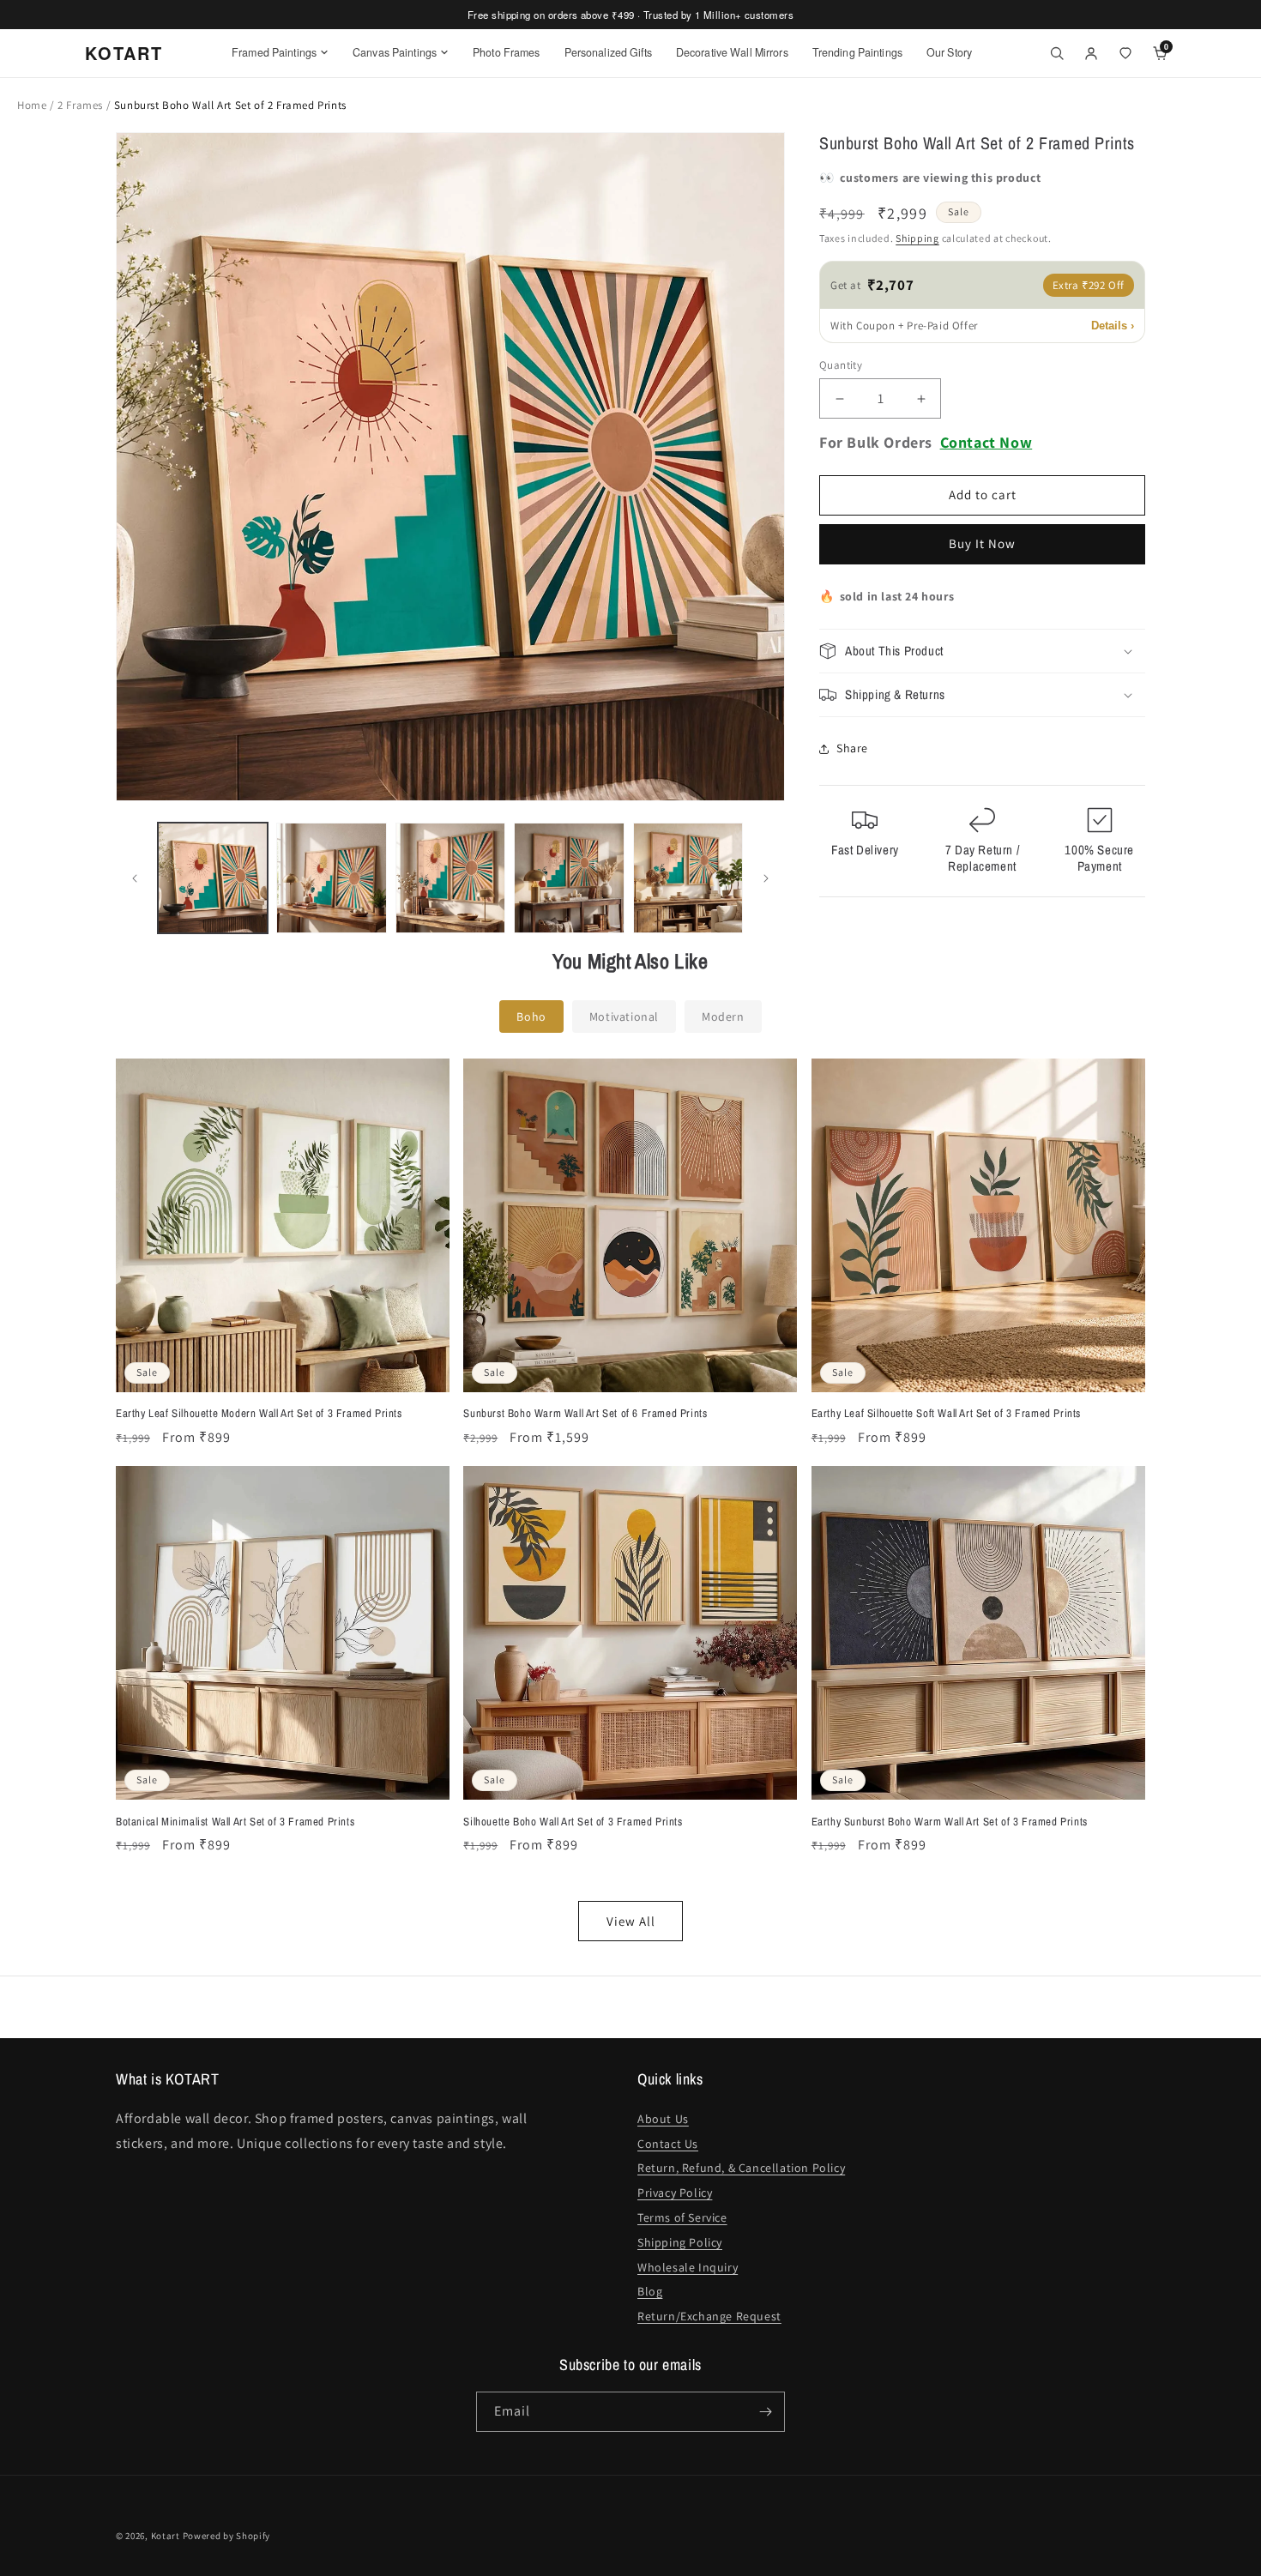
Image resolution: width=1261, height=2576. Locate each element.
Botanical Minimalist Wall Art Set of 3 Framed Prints (235, 1822)
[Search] (1057, 53)
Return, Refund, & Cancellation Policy (741, 2168)
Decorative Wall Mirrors (732, 52)
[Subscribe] (765, 2412)
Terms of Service (682, 2217)
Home (32, 105)
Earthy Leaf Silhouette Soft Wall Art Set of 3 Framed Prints (946, 1414)
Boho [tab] (531, 1017)
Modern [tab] (723, 1017)
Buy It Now (982, 544)
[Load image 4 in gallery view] (569, 878)
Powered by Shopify (227, 2536)
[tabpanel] (630, 1500)
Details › (1113, 326)
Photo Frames (507, 52)
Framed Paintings (274, 52)
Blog (650, 2291)
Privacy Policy (675, 2193)
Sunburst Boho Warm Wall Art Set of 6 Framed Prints (585, 1414)
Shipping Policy (680, 2242)
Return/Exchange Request (709, 2316)
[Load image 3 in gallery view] (450, 878)
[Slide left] (135, 878)
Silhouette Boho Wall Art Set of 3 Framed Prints (573, 1822)
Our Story (949, 52)
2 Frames (81, 105)
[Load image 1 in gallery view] (213, 878)
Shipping (917, 239)
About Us (663, 2119)
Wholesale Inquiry (688, 2267)
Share (852, 749)
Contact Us (668, 2144)
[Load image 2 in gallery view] (331, 878)
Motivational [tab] (624, 1017)
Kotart (166, 2536)
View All (631, 1921)
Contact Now (986, 443)
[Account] (1091, 53)
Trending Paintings (857, 52)
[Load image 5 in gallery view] (688, 878)
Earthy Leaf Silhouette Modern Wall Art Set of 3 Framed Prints (259, 1414)
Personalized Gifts (608, 52)
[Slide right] (766, 878)
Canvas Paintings (395, 52)
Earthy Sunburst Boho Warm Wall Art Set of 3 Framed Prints (950, 1822)
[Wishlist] (1125, 53)
